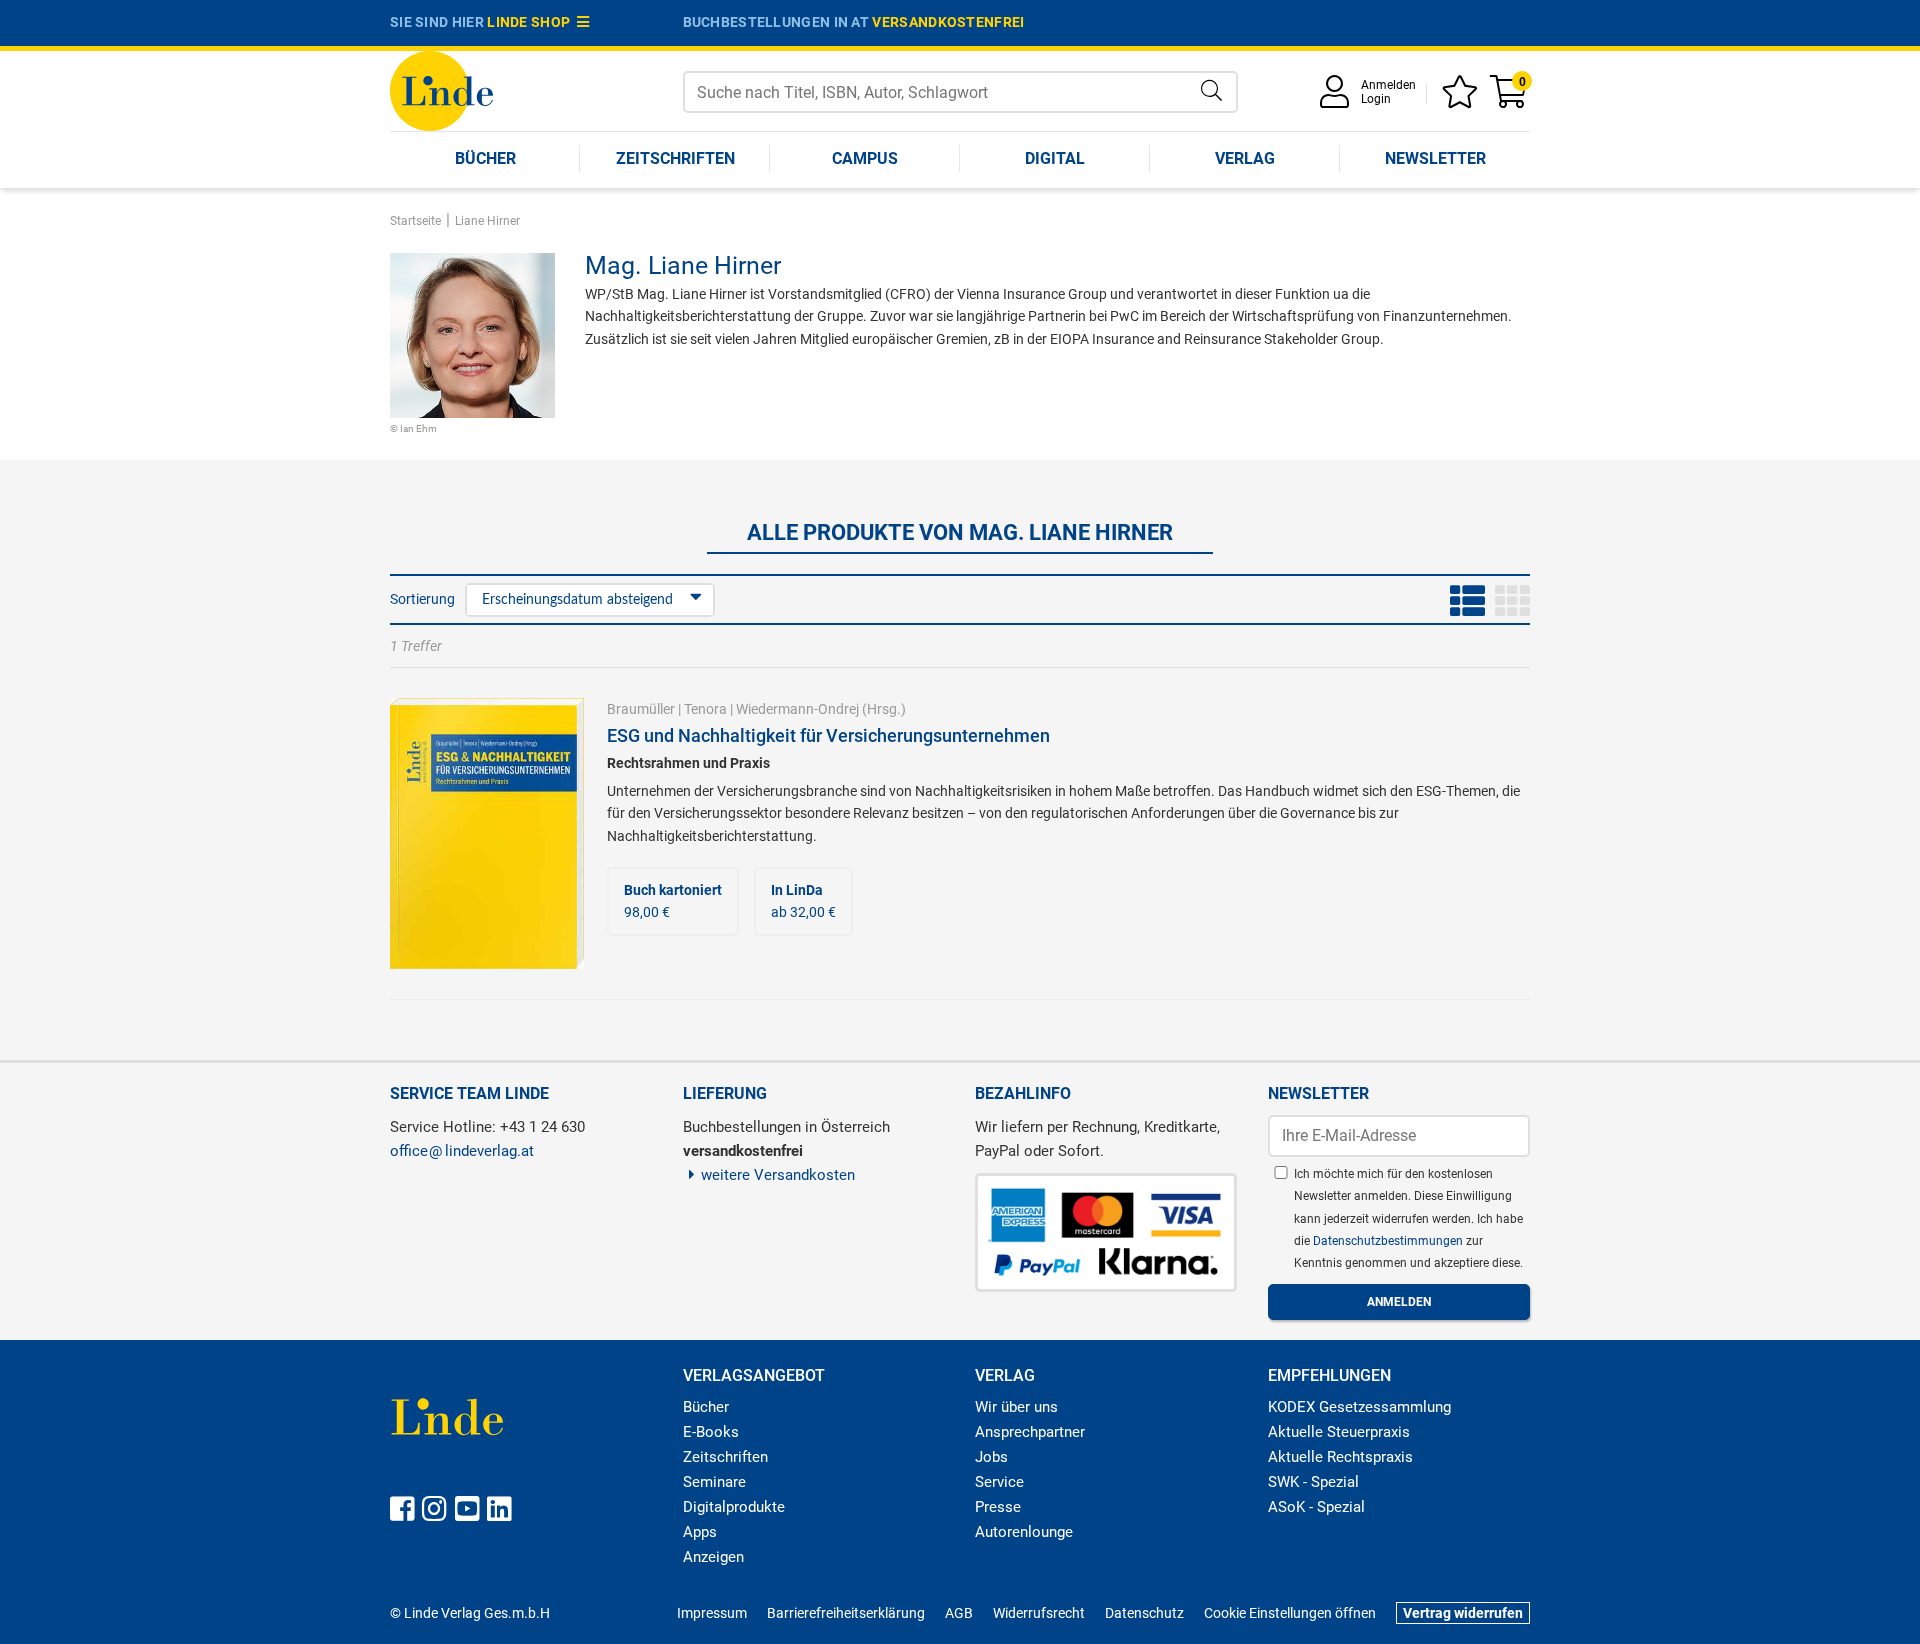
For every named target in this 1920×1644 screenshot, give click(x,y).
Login (1376, 99)
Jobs (991, 1457)
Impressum (712, 1613)
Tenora (705, 709)
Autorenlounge (1024, 1532)
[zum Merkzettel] (1463, 98)
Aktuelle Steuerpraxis (1339, 1432)
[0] (1510, 98)
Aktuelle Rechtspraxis (1340, 1457)
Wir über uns (1016, 1407)
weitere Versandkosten (778, 1175)
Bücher (485, 158)
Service (999, 1482)
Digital (1055, 158)
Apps (700, 1532)
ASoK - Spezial (1316, 1507)
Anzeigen (713, 1557)
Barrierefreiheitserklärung (846, 1613)
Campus (865, 158)
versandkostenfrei (948, 22)
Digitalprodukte (734, 1507)
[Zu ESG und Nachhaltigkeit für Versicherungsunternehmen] (487, 832)
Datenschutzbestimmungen (1389, 1241)
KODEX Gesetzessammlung (1359, 1407)
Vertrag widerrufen (1463, 1613)
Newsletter (1435, 158)
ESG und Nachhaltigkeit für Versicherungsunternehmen (828, 735)
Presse (998, 1507)
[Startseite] (441, 89)
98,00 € (673, 901)
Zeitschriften (675, 158)
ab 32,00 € (803, 901)
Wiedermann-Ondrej (797, 709)
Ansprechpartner (1030, 1432)
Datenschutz (1144, 1613)
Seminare (714, 1482)
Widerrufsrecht (1039, 1613)
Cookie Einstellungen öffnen (1290, 1613)
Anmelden (1388, 85)
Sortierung (422, 599)
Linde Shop (532, 22)
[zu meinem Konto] (1338, 98)
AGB (959, 1613)
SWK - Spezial (1313, 1482)
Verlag (1245, 158)
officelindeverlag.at (462, 1151)
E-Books (711, 1432)
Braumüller (641, 709)
